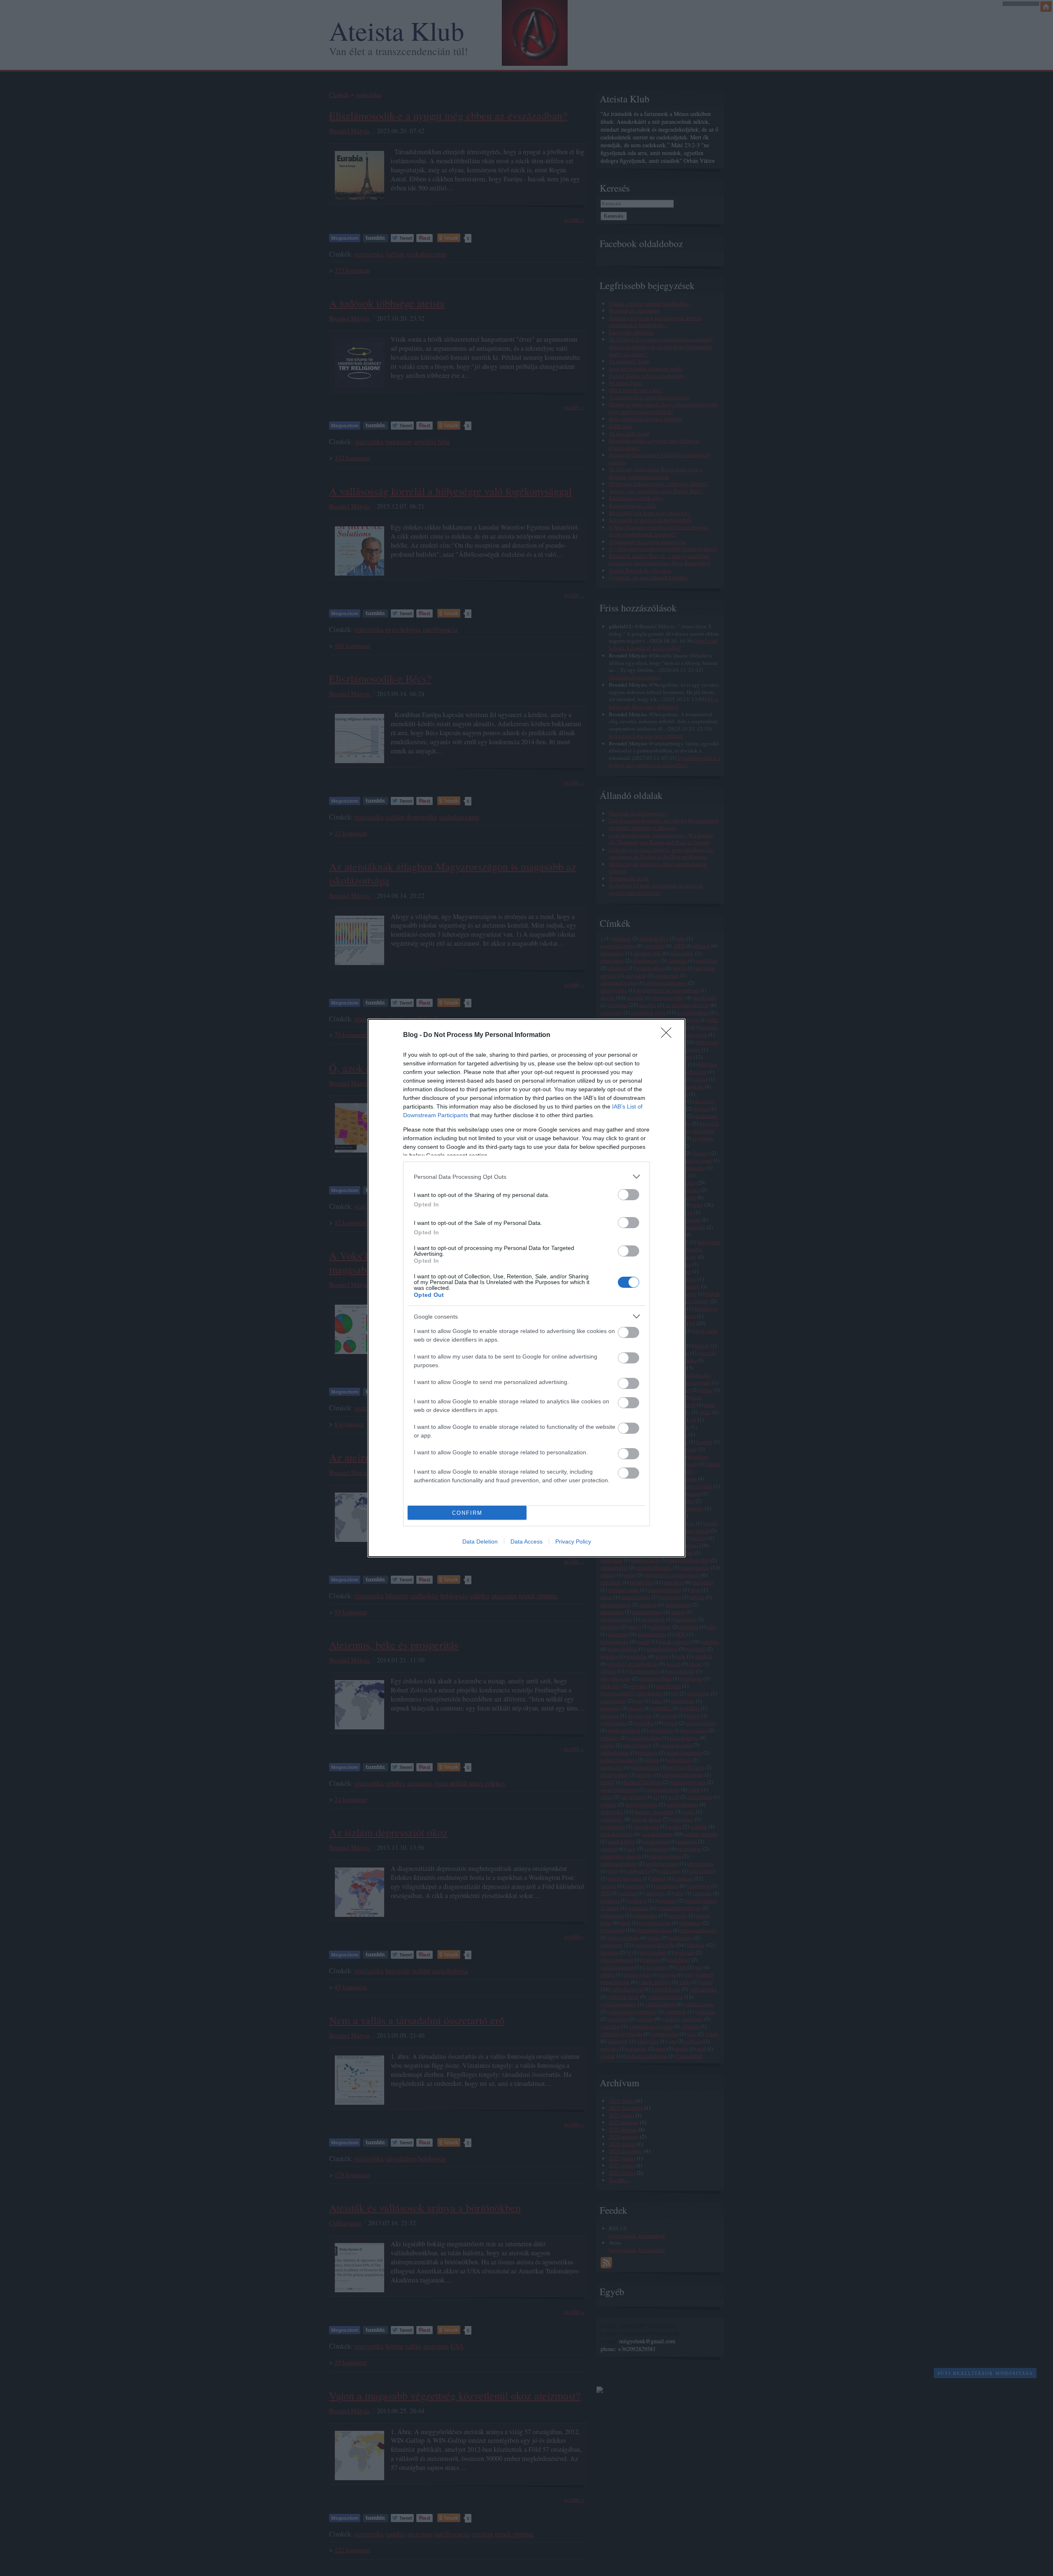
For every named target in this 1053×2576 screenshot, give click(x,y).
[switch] (629, 1195)
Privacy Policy (573, 1541)
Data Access (526, 1541)
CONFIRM (467, 1513)
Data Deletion (480, 1541)
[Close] (669, 1035)
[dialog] (526, 1288)
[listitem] (526, 1177)
